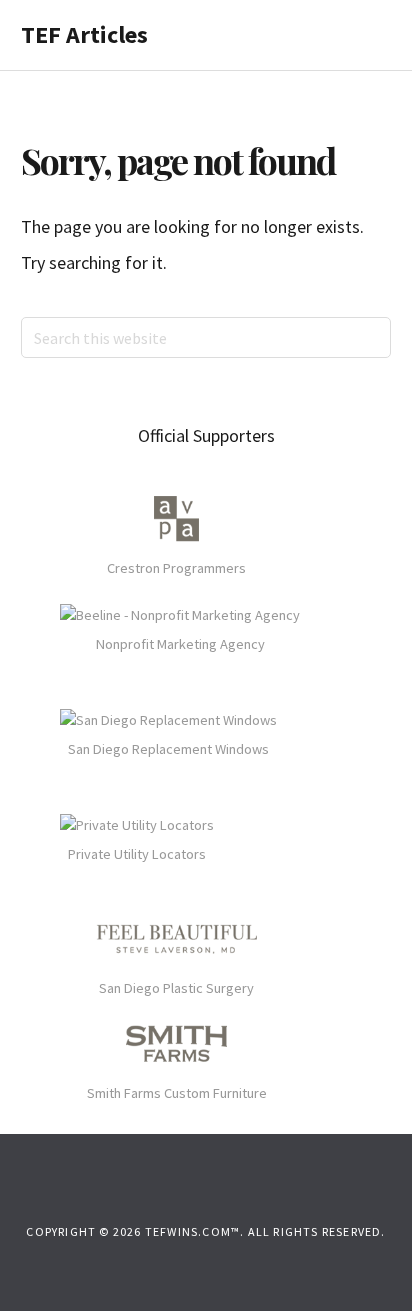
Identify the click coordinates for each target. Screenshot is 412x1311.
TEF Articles (84, 34)
